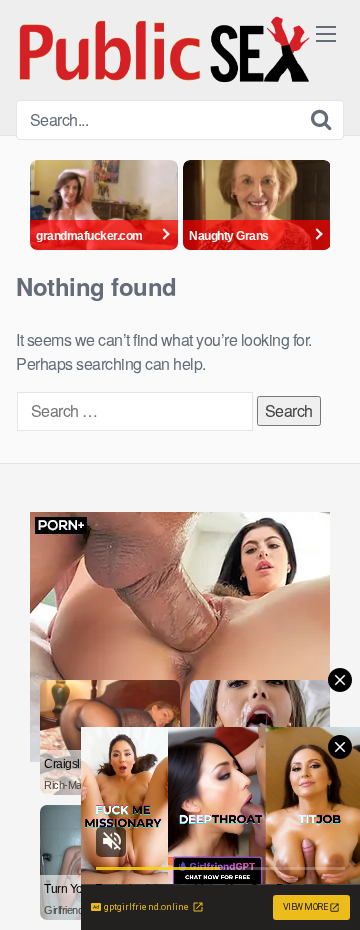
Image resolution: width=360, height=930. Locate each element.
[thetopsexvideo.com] (166, 50)
